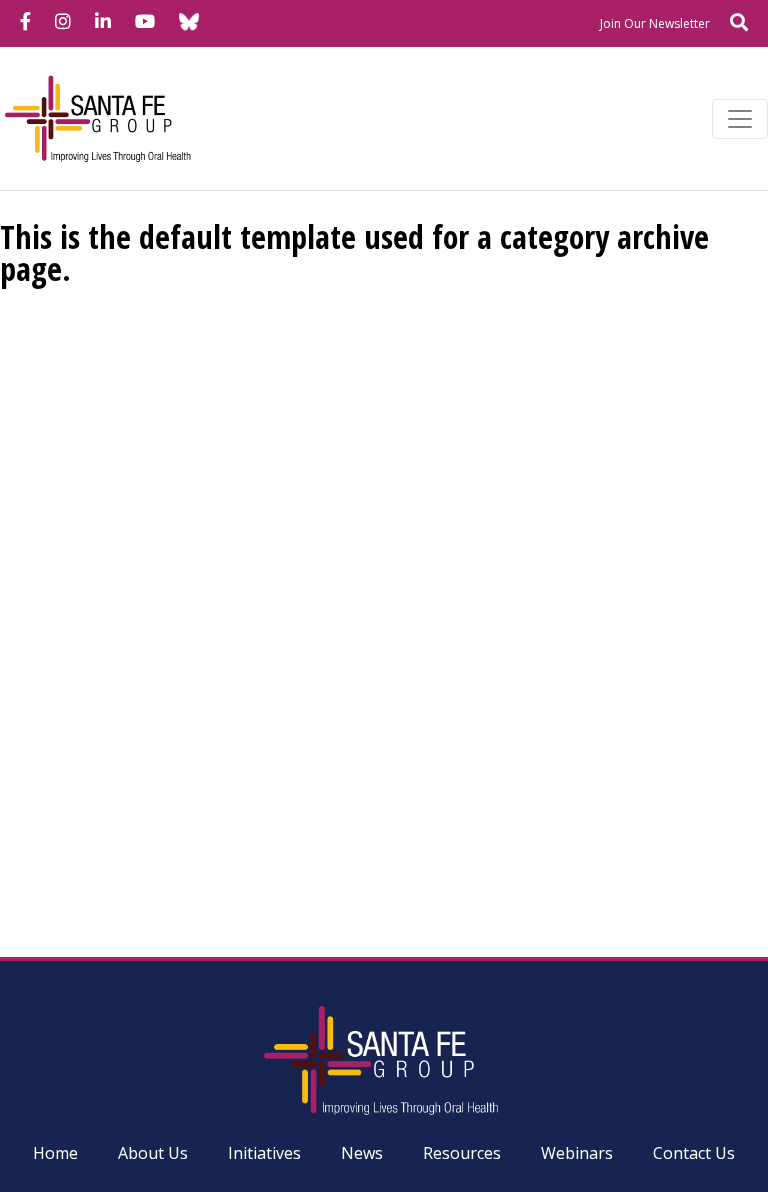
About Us (153, 1153)
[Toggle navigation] (740, 119)
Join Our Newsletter (655, 23)
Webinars (577, 1153)
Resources (462, 1153)
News (362, 1153)
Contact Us (694, 1153)
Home (55, 1153)
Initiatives (264, 1153)
